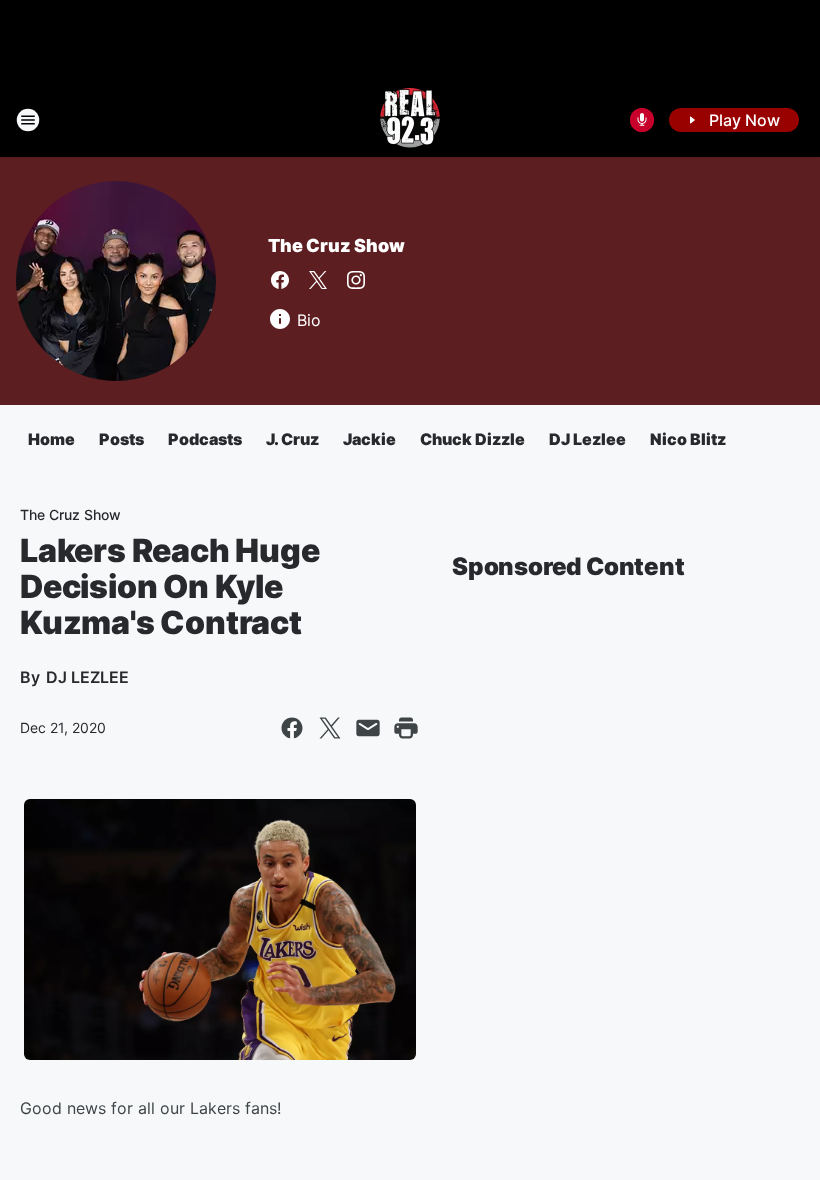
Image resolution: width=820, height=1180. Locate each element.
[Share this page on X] (330, 728)
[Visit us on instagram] (356, 280)
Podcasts (205, 439)
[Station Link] (410, 120)
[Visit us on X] (318, 280)
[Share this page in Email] (368, 728)
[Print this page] (406, 728)
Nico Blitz (688, 439)
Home (51, 439)
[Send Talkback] (642, 120)
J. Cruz (292, 439)
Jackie (369, 439)
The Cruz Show (336, 245)
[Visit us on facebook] (280, 280)
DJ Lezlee (587, 439)
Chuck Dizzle (472, 439)
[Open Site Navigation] (28, 120)
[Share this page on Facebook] (292, 728)
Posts (121, 439)
